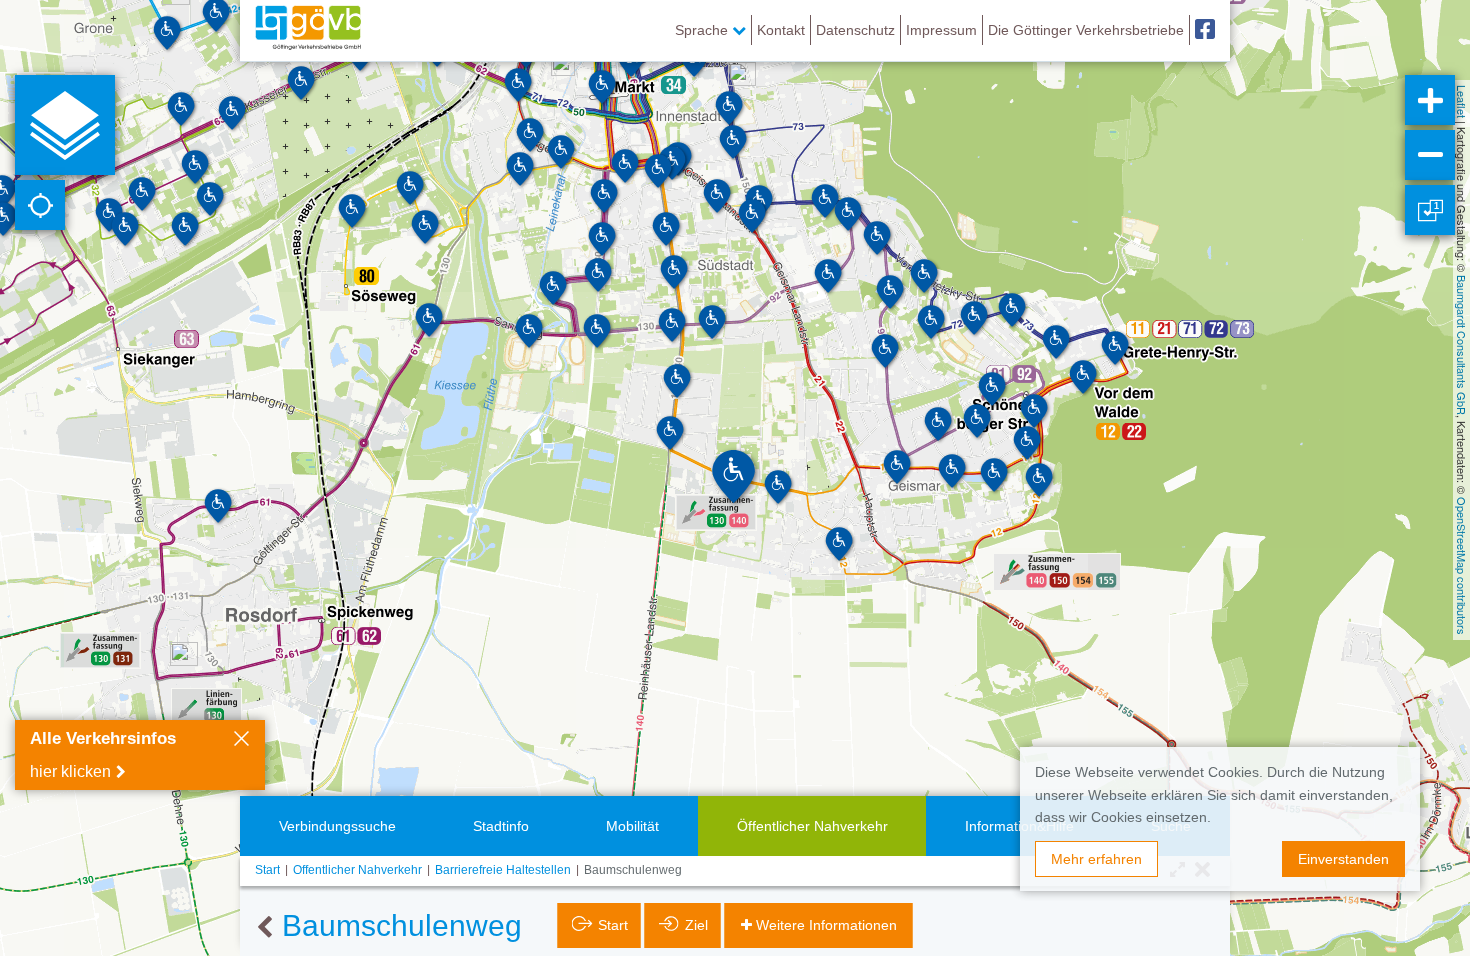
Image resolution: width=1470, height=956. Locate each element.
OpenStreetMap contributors (1462, 566)
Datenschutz (855, 30)
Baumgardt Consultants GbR (1462, 345)
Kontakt (781, 30)
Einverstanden (1343, 859)
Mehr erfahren (1096, 859)
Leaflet (1462, 101)
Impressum (941, 30)
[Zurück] (264, 928)
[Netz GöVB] (308, 30)
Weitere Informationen (826, 925)
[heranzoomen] (1430, 100)
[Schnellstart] (65, 125)
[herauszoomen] (1430, 155)
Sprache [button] (703, 30)
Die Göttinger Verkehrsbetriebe (1086, 30)
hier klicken (70, 771)
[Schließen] (241, 741)
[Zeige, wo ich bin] (40, 205)
